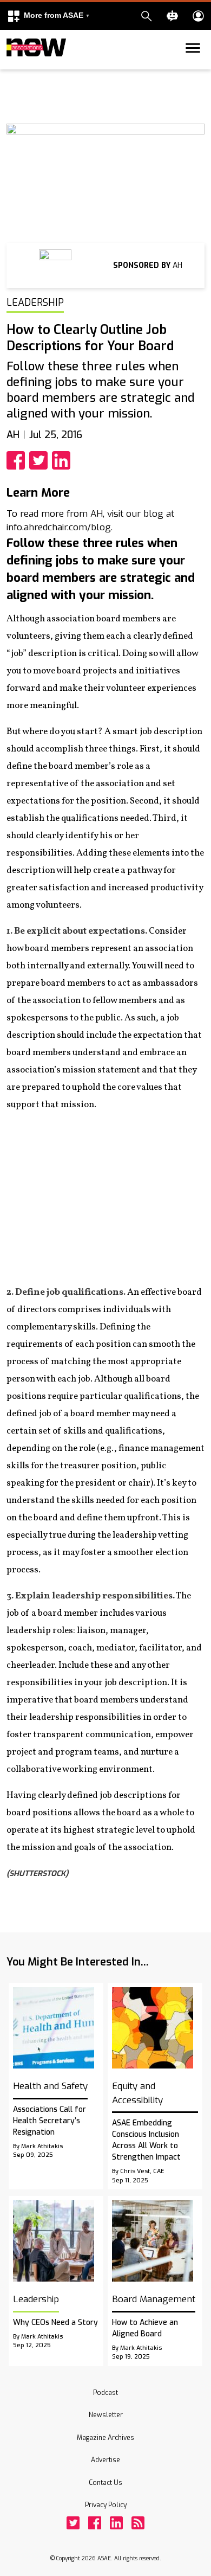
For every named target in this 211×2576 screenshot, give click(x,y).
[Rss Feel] (138, 2523)
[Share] (18, 460)
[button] (48, 16)
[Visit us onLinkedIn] (116, 2523)
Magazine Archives (105, 2438)
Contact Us (105, 2483)
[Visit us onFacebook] (95, 2523)
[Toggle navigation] (13, 67)
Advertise (105, 2460)
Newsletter (106, 2415)
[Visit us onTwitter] (73, 2523)
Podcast (105, 2393)
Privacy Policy (106, 2505)
